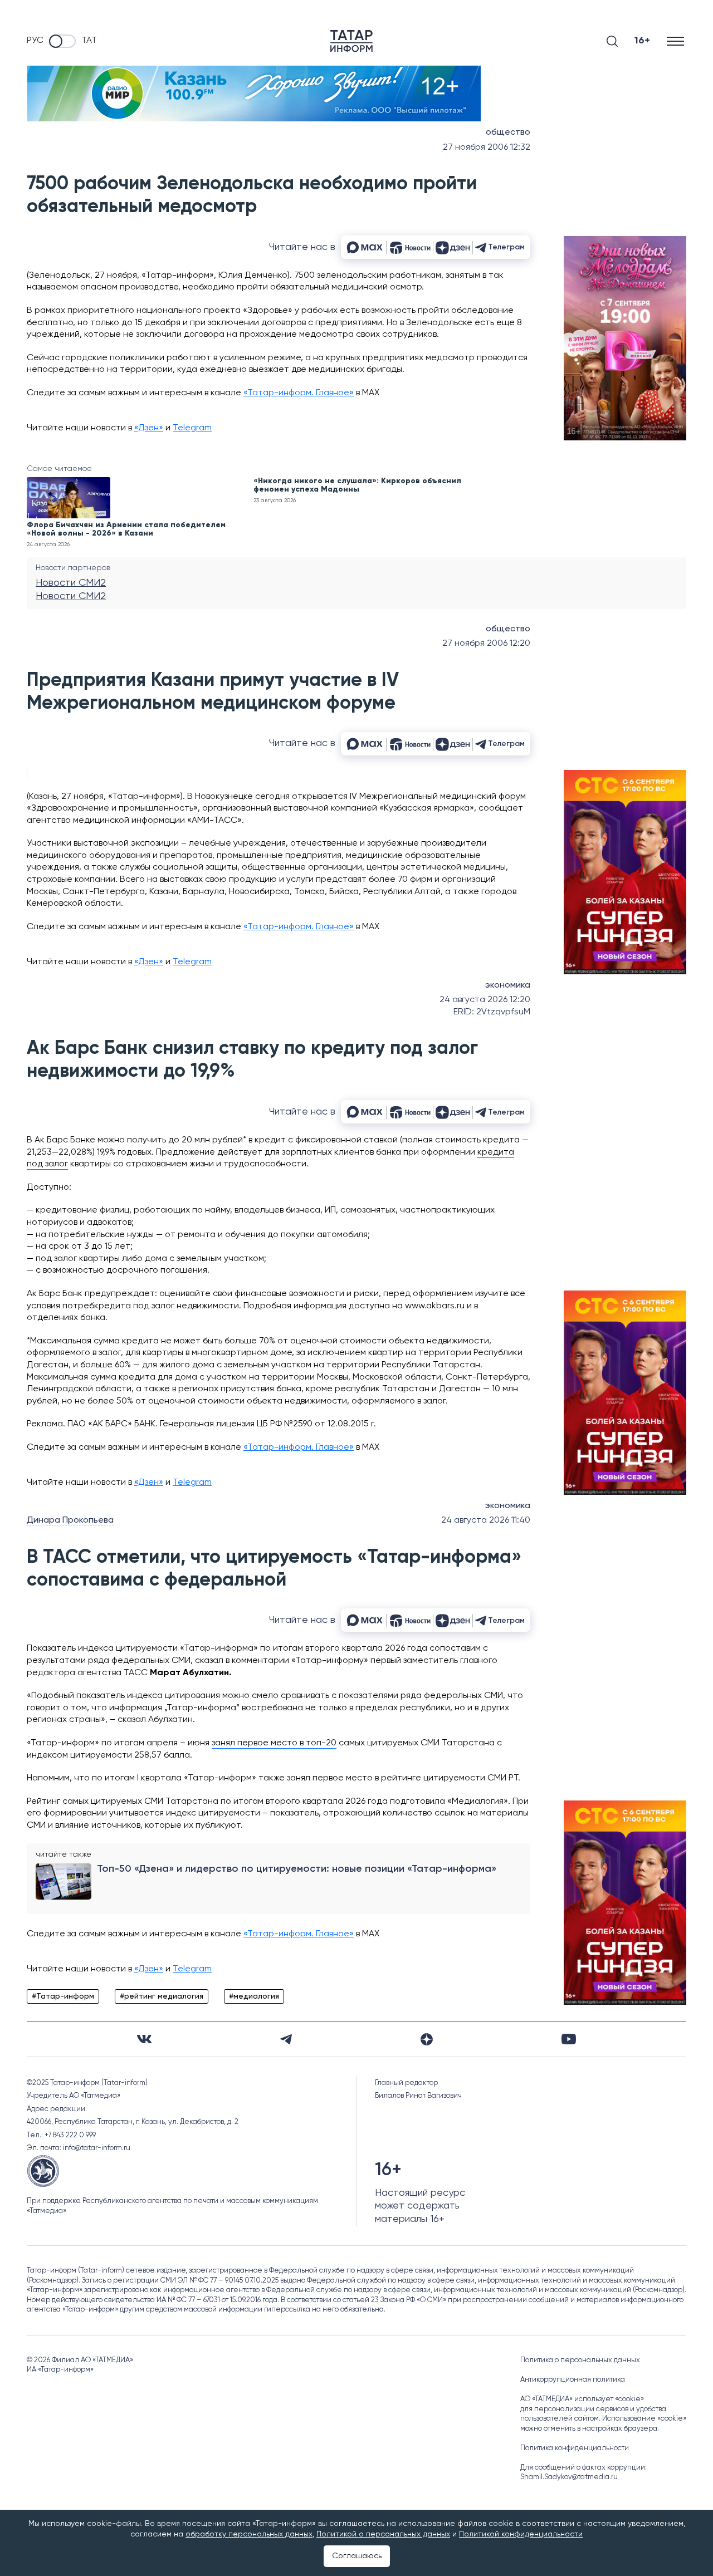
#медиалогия (254, 1996)
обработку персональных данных (249, 2534)
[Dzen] (427, 2039)
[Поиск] (612, 41)
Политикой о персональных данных (383, 2534)
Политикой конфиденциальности (521, 2534)
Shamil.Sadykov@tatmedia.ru (569, 2477)
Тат (89, 41)
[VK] (144, 2039)
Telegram (192, 428)
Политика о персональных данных (580, 2360)
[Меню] (677, 41)
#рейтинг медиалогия (162, 1996)
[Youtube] (569, 2039)
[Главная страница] (351, 41)
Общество (508, 133)
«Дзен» (149, 428)
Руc (35, 41)
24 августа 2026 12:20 (485, 1000)
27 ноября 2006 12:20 (486, 644)
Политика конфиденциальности (575, 2448)
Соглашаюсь (357, 2556)
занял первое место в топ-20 (274, 1743)
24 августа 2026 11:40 (486, 1520)
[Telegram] (286, 2039)
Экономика (508, 985)
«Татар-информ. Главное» (299, 393)
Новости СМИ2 (71, 583)
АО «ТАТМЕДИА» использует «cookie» (582, 2399)
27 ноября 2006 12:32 (487, 148)
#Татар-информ (63, 1996)
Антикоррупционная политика (573, 2380)
